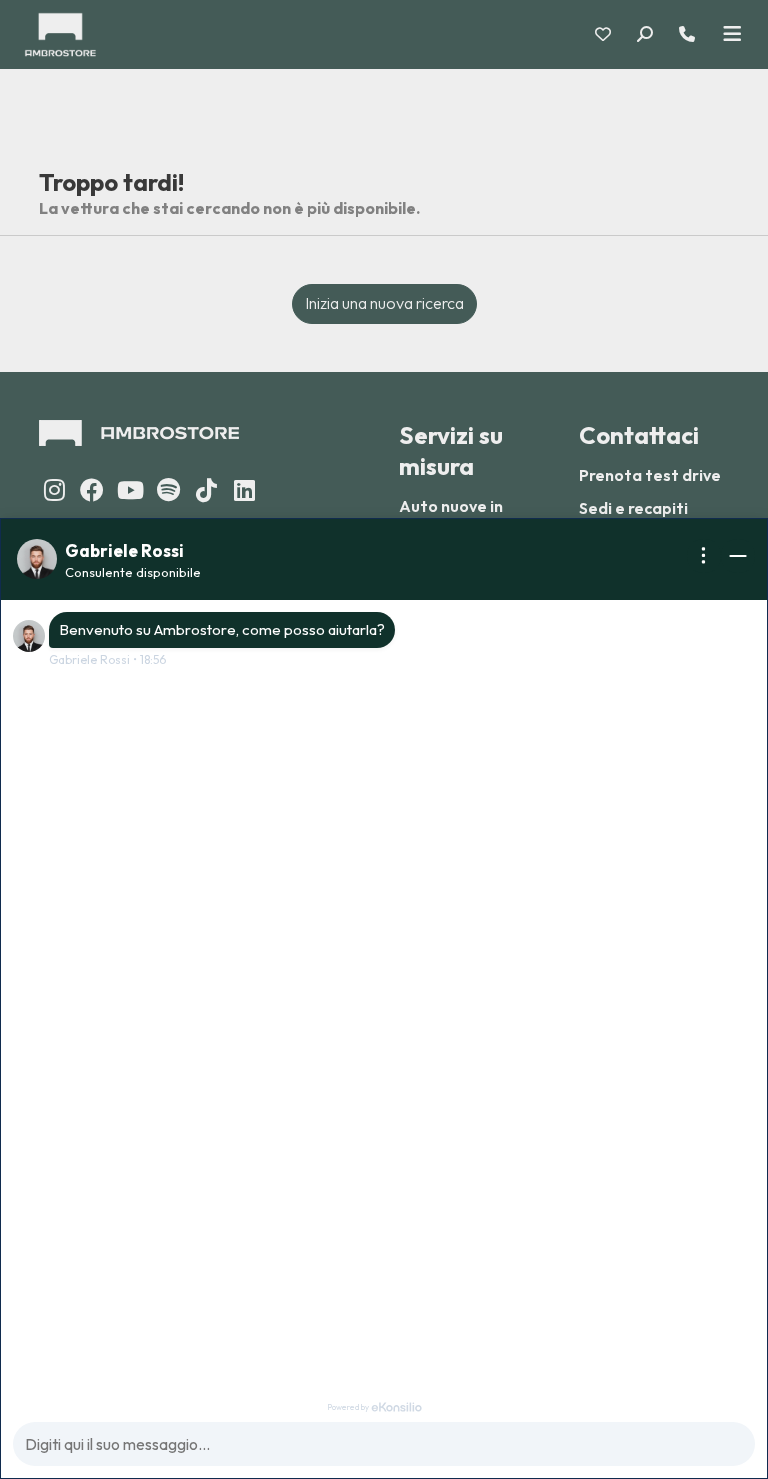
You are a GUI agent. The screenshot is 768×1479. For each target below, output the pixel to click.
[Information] (704, 556)
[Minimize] (738, 556)
